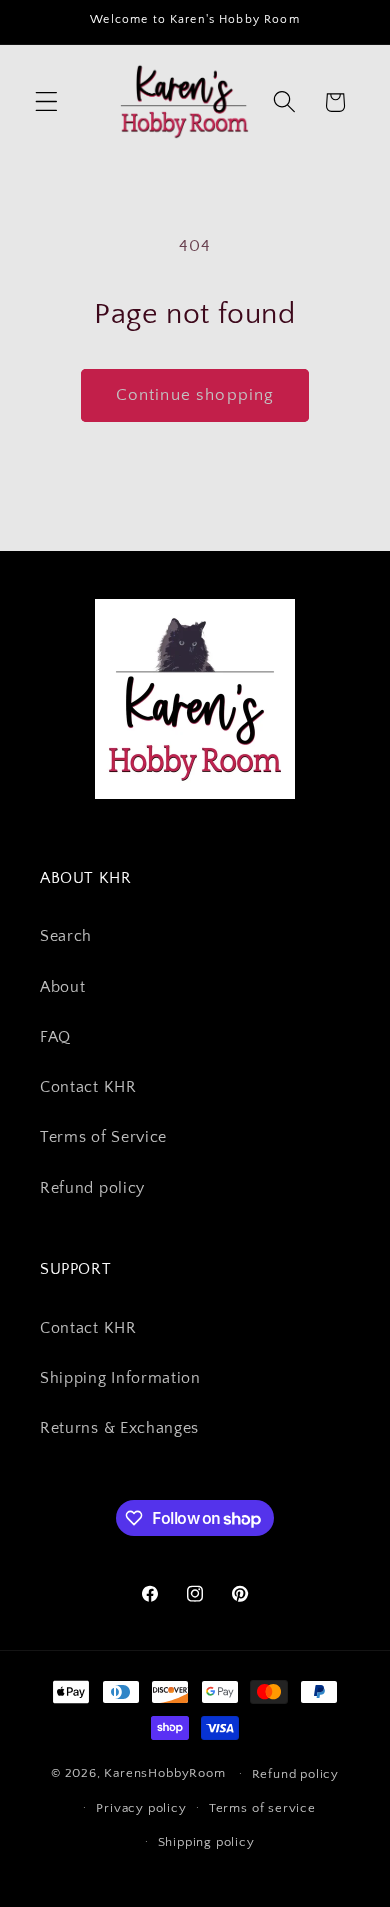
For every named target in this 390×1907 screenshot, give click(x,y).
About (62, 987)
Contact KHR (88, 1087)
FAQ (55, 1037)
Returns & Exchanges (119, 1428)
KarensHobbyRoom (164, 1773)
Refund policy (92, 1188)
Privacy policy (141, 1808)
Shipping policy (206, 1842)
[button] (46, 102)
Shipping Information (120, 1378)
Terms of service (262, 1808)
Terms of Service (103, 1137)
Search (66, 936)
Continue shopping (195, 394)
